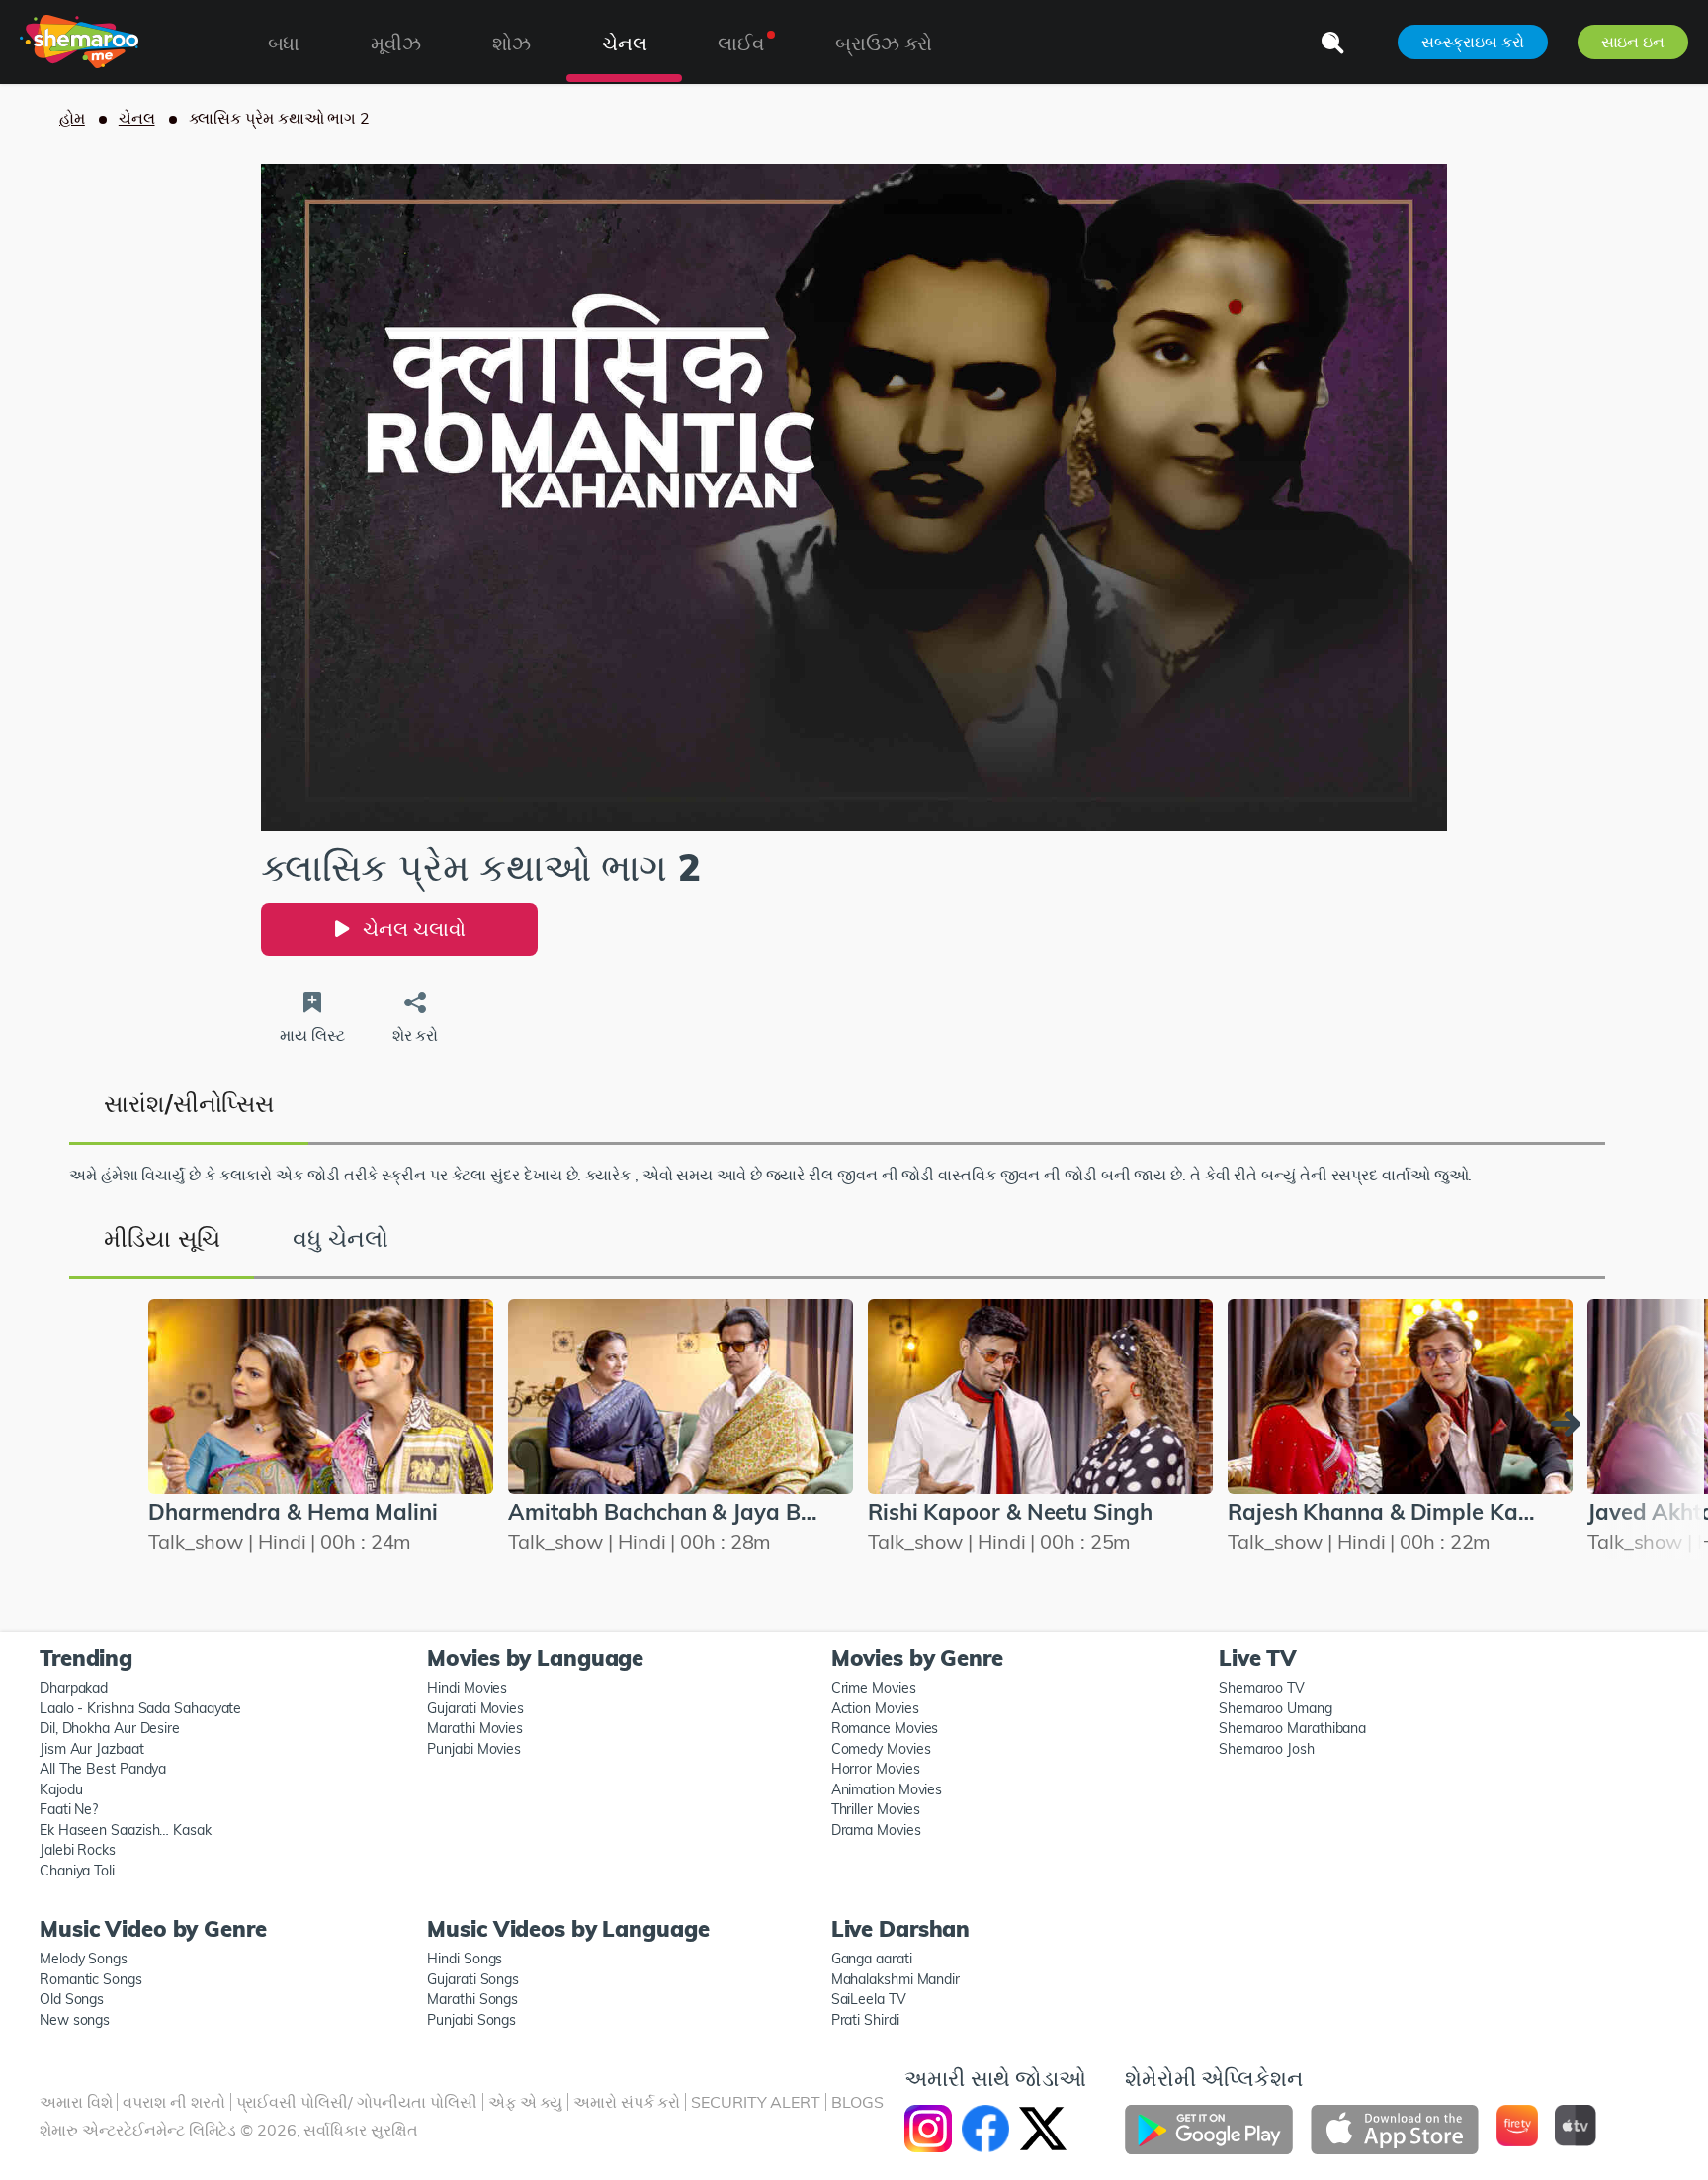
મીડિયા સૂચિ (162, 1238)
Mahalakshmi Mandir (896, 1979)
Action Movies (875, 1708)
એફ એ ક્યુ (525, 2102)
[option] (869, 1430)
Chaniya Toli (77, 1871)
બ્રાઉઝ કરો (884, 43)
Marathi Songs (472, 1999)
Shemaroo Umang (1276, 1708)
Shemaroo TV (1262, 1688)
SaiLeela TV (869, 1999)
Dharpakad (74, 1688)
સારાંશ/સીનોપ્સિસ (189, 1103)
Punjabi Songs (471, 2020)
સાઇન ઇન (1633, 42)
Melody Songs (84, 1959)
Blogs (857, 2102)
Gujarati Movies (475, 1708)
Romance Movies (885, 1728)
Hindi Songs (465, 1959)
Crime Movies (874, 1688)
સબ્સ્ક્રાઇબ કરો (1472, 42)
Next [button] (1571, 1424)
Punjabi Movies (474, 1749)
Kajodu (61, 1789)
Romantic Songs (91, 1979)
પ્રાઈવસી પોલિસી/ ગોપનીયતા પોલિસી (357, 2102)
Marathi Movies (475, 1728)
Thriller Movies (876, 1809)
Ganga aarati (872, 1959)
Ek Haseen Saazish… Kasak (126, 1830)
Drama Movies (876, 1830)
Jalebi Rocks (78, 1850)
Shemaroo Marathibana (1292, 1728)
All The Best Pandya (103, 1769)
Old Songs (72, 1999)
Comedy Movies (881, 1749)
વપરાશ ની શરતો (173, 2102)
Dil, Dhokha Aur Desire (110, 1728)
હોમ (72, 118)
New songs (75, 2020)
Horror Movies (876, 1769)
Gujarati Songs (473, 1979)
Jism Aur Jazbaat (92, 1749)
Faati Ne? (69, 1809)
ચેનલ (137, 118)
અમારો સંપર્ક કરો (627, 2102)
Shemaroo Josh (1267, 1749)
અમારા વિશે (76, 2102)
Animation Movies (887, 1789)
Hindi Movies (467, 1688)
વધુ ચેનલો (340, 1238)
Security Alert (756, 2102)
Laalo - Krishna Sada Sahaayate (140, 1708)
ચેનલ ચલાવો (414, 929)
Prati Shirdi (865, 2020)
